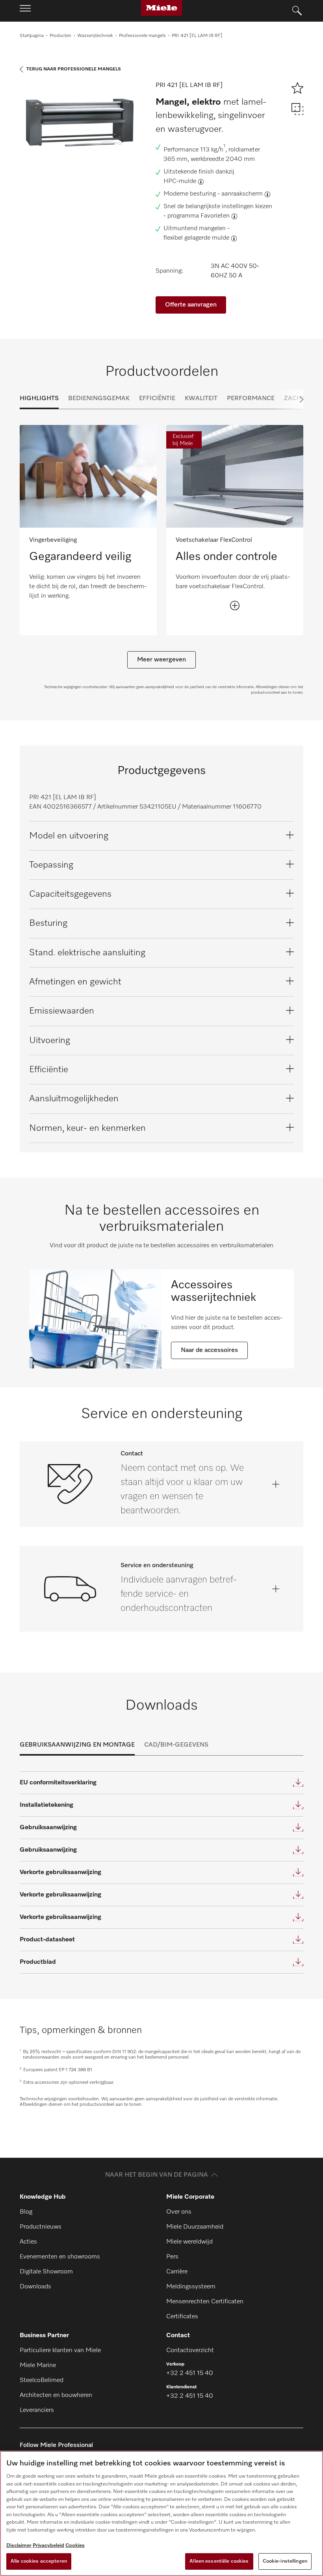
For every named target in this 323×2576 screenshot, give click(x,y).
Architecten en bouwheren (56, 2395)
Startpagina (32, 36)
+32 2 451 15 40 (190, 2373)
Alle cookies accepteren (39, 2561)
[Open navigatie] (25, 11)
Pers (172, 2257)
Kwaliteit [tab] (201, 399)
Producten (60, 36)
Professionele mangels (142, 36)
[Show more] (235, 606)
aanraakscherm (242, 194)
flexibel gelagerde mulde (196, 238)
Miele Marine (38, 2365)
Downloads (35, 2287)
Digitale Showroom (46, 2272)
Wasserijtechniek (95, 36)
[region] (161, 2513)
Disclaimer (19, 2546)
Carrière (177, 2272)
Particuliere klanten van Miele (60, 2351)
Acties (28, 2242)
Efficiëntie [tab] (157, 399)
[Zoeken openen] (297, 11)
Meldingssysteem (191, 2287)
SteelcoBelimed (42, 2380)
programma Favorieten (199, 216)
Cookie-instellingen (285, 2561)
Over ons (179, 2212)
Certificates (182, 2317)
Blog (26, 2212)
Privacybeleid (48, 2546)
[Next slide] (288, 399)
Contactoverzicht (190, 2351)
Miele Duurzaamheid (195, 2227)
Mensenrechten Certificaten (205, 2302)
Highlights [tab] (39, 399)
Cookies (75, 2546)
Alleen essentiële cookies (219, 2561)
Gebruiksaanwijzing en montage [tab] (77, 1745)
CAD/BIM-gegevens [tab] (176, 1745)
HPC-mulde (180, 181)
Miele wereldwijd (189, 2242)
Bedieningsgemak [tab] (99, 399)
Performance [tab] (251, 399)
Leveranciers (37, 2410)
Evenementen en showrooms (60, 2257)
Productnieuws (41, 2227)
